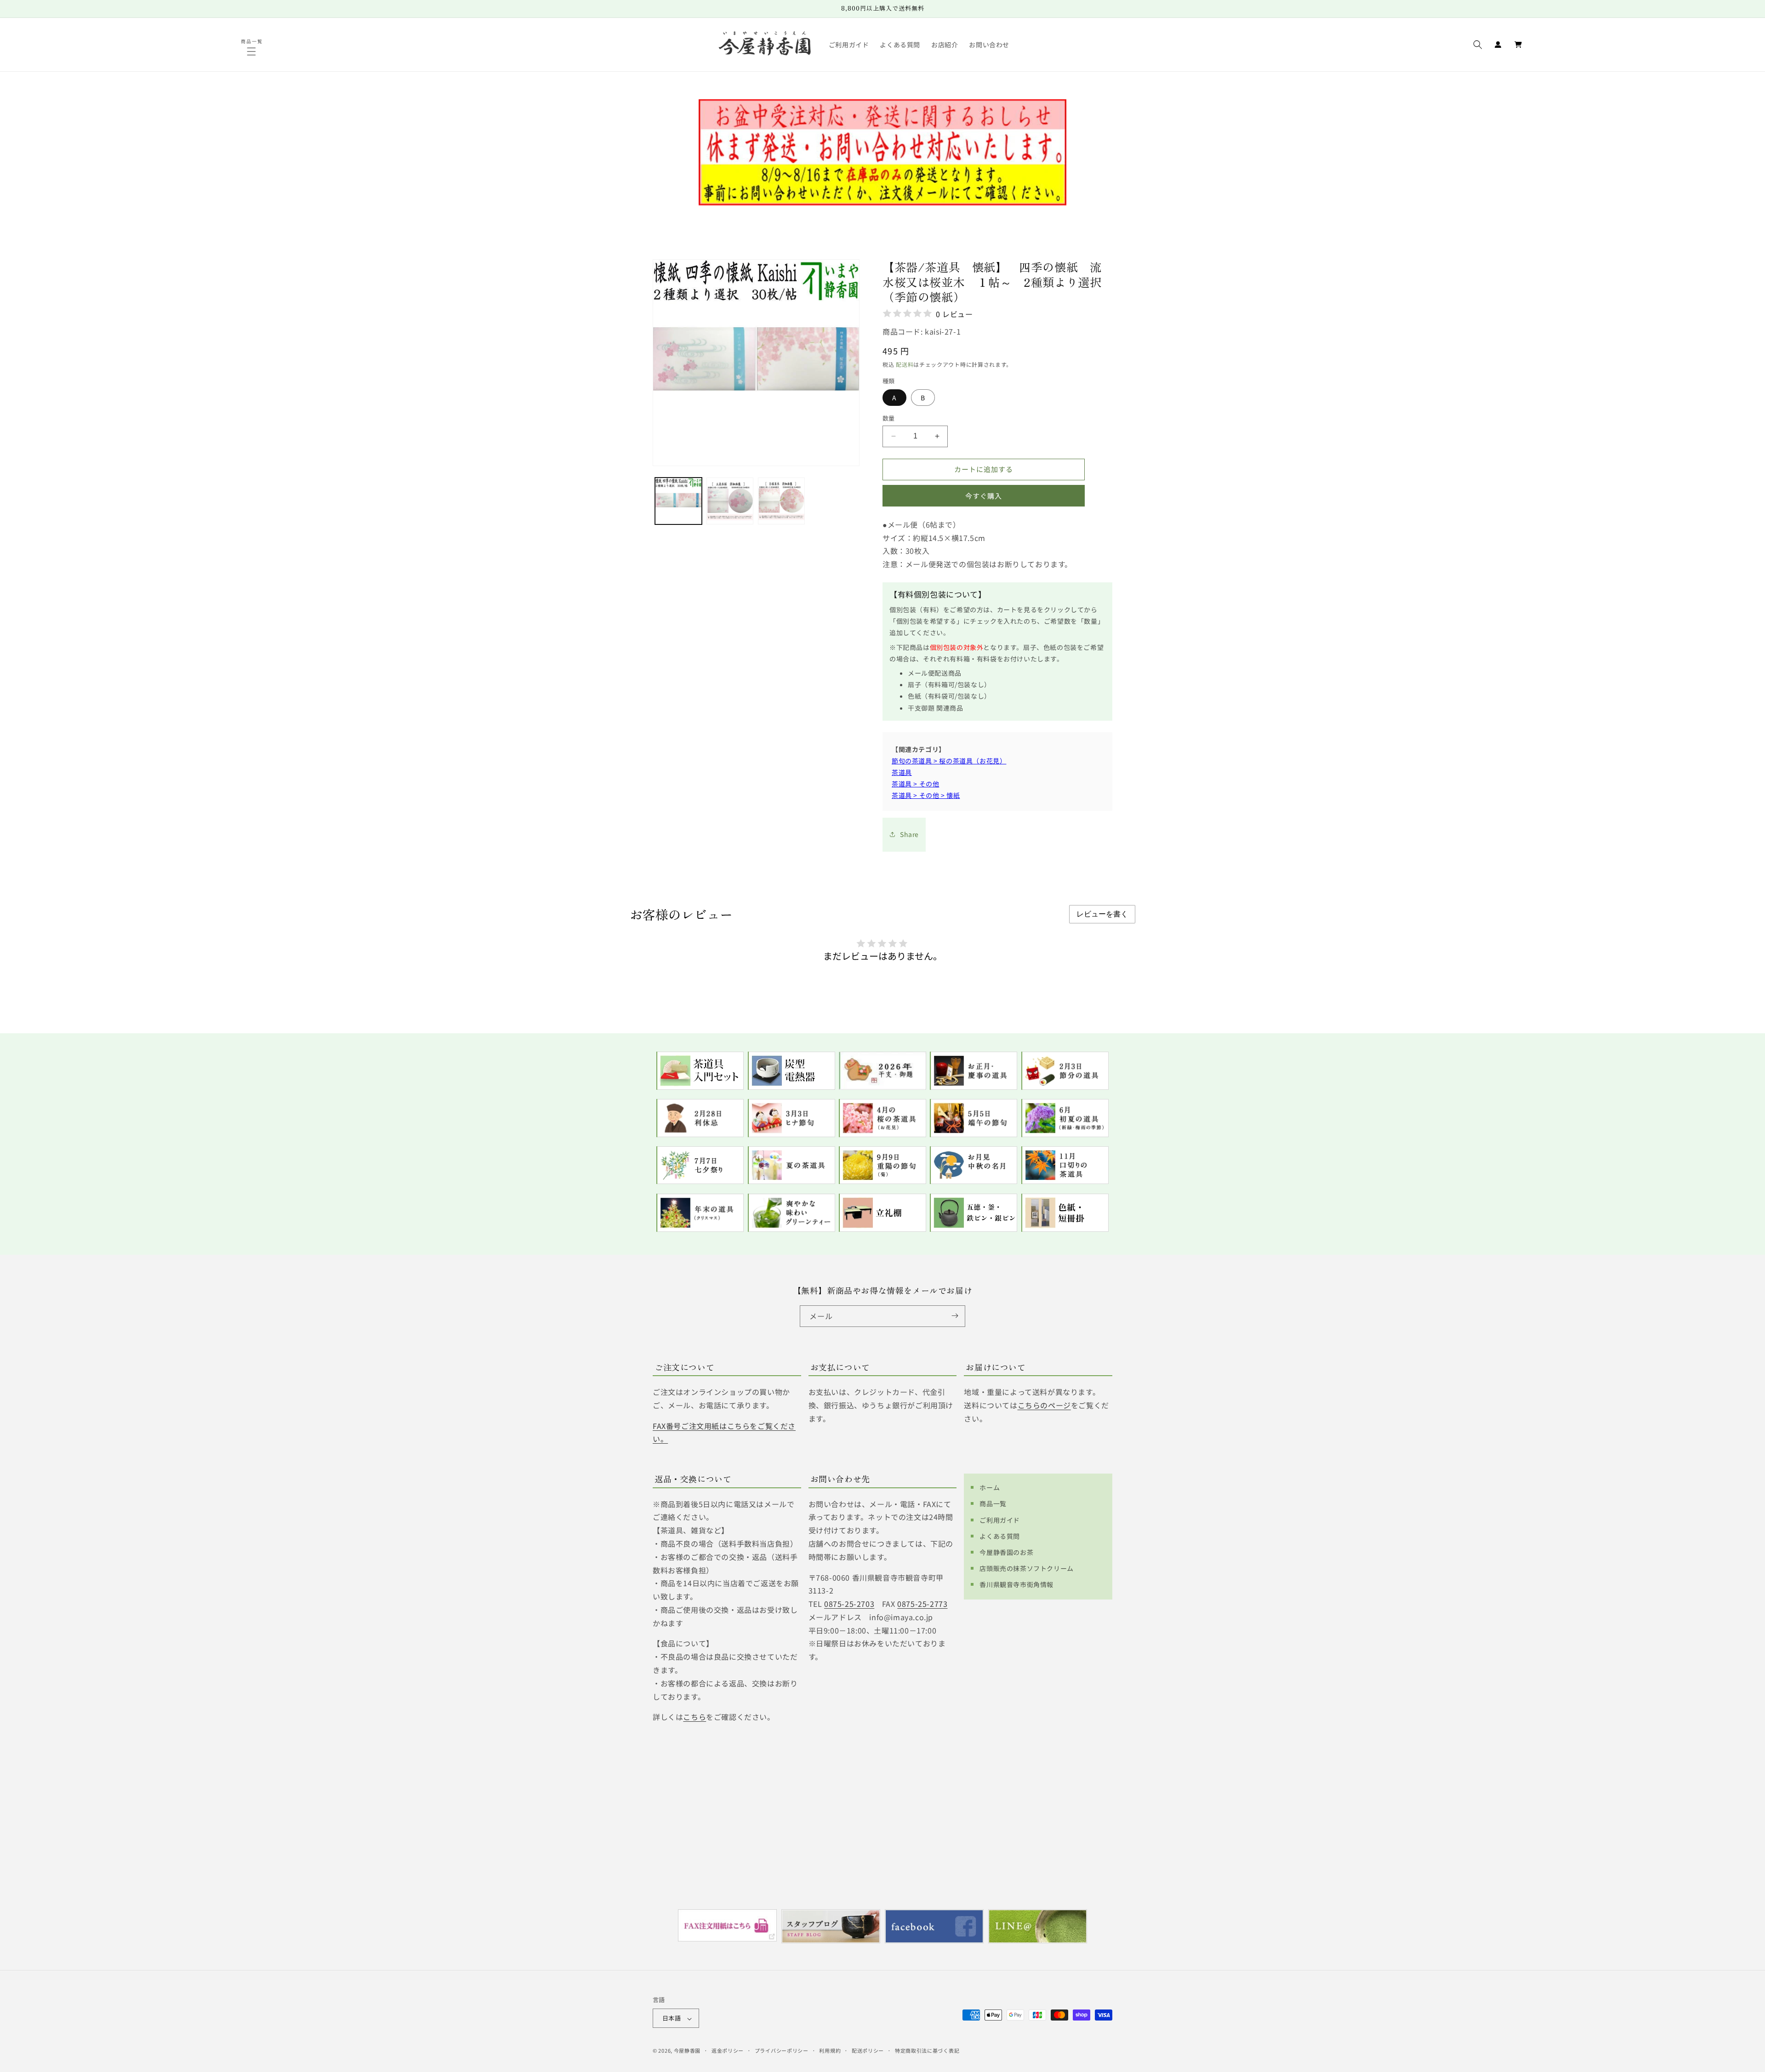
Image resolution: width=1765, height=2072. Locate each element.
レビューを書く (1102, 914)
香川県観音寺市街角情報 (1016, 1584)
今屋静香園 (687, 2051)
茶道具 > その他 (915, 784)
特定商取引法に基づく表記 (927, 2050)
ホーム (990, 1487)
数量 (889, 418)
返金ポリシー (728, 2050)
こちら (695, 1717)
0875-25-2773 (922, 1604)
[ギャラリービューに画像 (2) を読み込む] (730, 501)
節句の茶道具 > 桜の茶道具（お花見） (949, 760)
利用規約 (830, 2050)
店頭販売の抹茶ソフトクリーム (1026, 1568)
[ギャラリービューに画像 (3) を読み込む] (781, 501)
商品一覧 (993, 1503)
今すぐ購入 (984, 495)
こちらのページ (1044, 1405)
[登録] (955, 1316)
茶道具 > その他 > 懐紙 (926, 795)
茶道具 (902, 772)
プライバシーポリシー (782, 2050)
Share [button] (909, 834)
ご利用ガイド (1000, 1520)
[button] (252, 51)
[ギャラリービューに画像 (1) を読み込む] (678, 501)
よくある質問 (1000, 1536)
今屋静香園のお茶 (1006, 1552)
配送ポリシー (868, 2050)
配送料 (905, 364)
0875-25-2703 (849, 1604)
